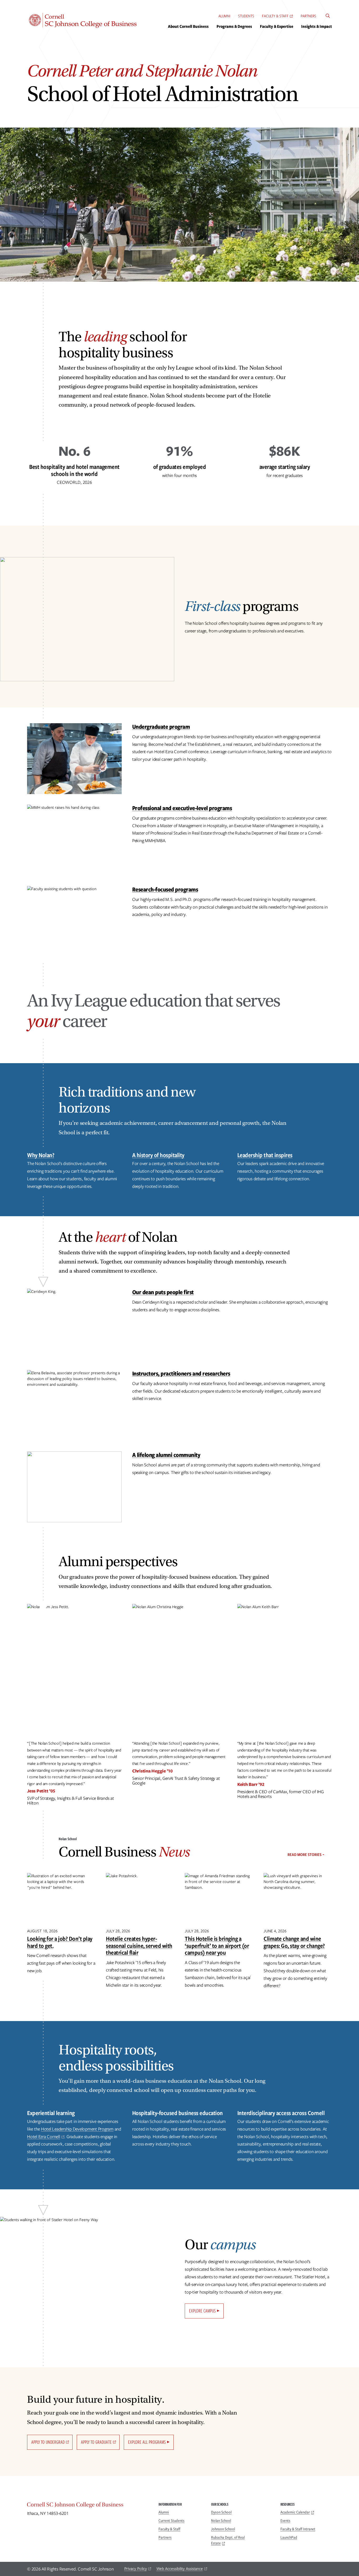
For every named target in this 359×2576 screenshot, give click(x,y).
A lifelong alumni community (166, 1455)
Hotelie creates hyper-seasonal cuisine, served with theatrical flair (139, 1945)
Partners (308, 16)
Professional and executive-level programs (182, 808)
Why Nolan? (41, 1155)
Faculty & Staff (275, 16)
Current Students (171, 2521)
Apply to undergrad (48, 2442)
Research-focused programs (165, 889)
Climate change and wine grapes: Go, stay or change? (294, 1942)
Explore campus (202, 2311)
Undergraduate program (161, 726)
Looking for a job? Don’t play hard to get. (60, 1942)
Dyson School (221, 2512)
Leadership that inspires (265, 1155)
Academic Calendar (295, 2512)
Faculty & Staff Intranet (298, 2529)
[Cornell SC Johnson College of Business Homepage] (88, 2506)
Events (285, 2521)
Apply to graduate (96, 2442)
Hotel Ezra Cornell (44, 2137)
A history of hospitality (158, 1155)
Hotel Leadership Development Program (77, 2129)
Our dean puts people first (163, 1292)
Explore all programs (147, 2442)
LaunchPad (289, 2537)
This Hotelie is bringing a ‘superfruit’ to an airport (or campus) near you (217, 1945)
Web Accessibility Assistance (180, 2569)
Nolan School (221, 2521)
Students (246, 16)
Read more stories (304, 1855)
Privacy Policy (136, 2569)
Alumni (224, 16)
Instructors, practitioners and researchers (181, 1373)
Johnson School (223, 2529)
